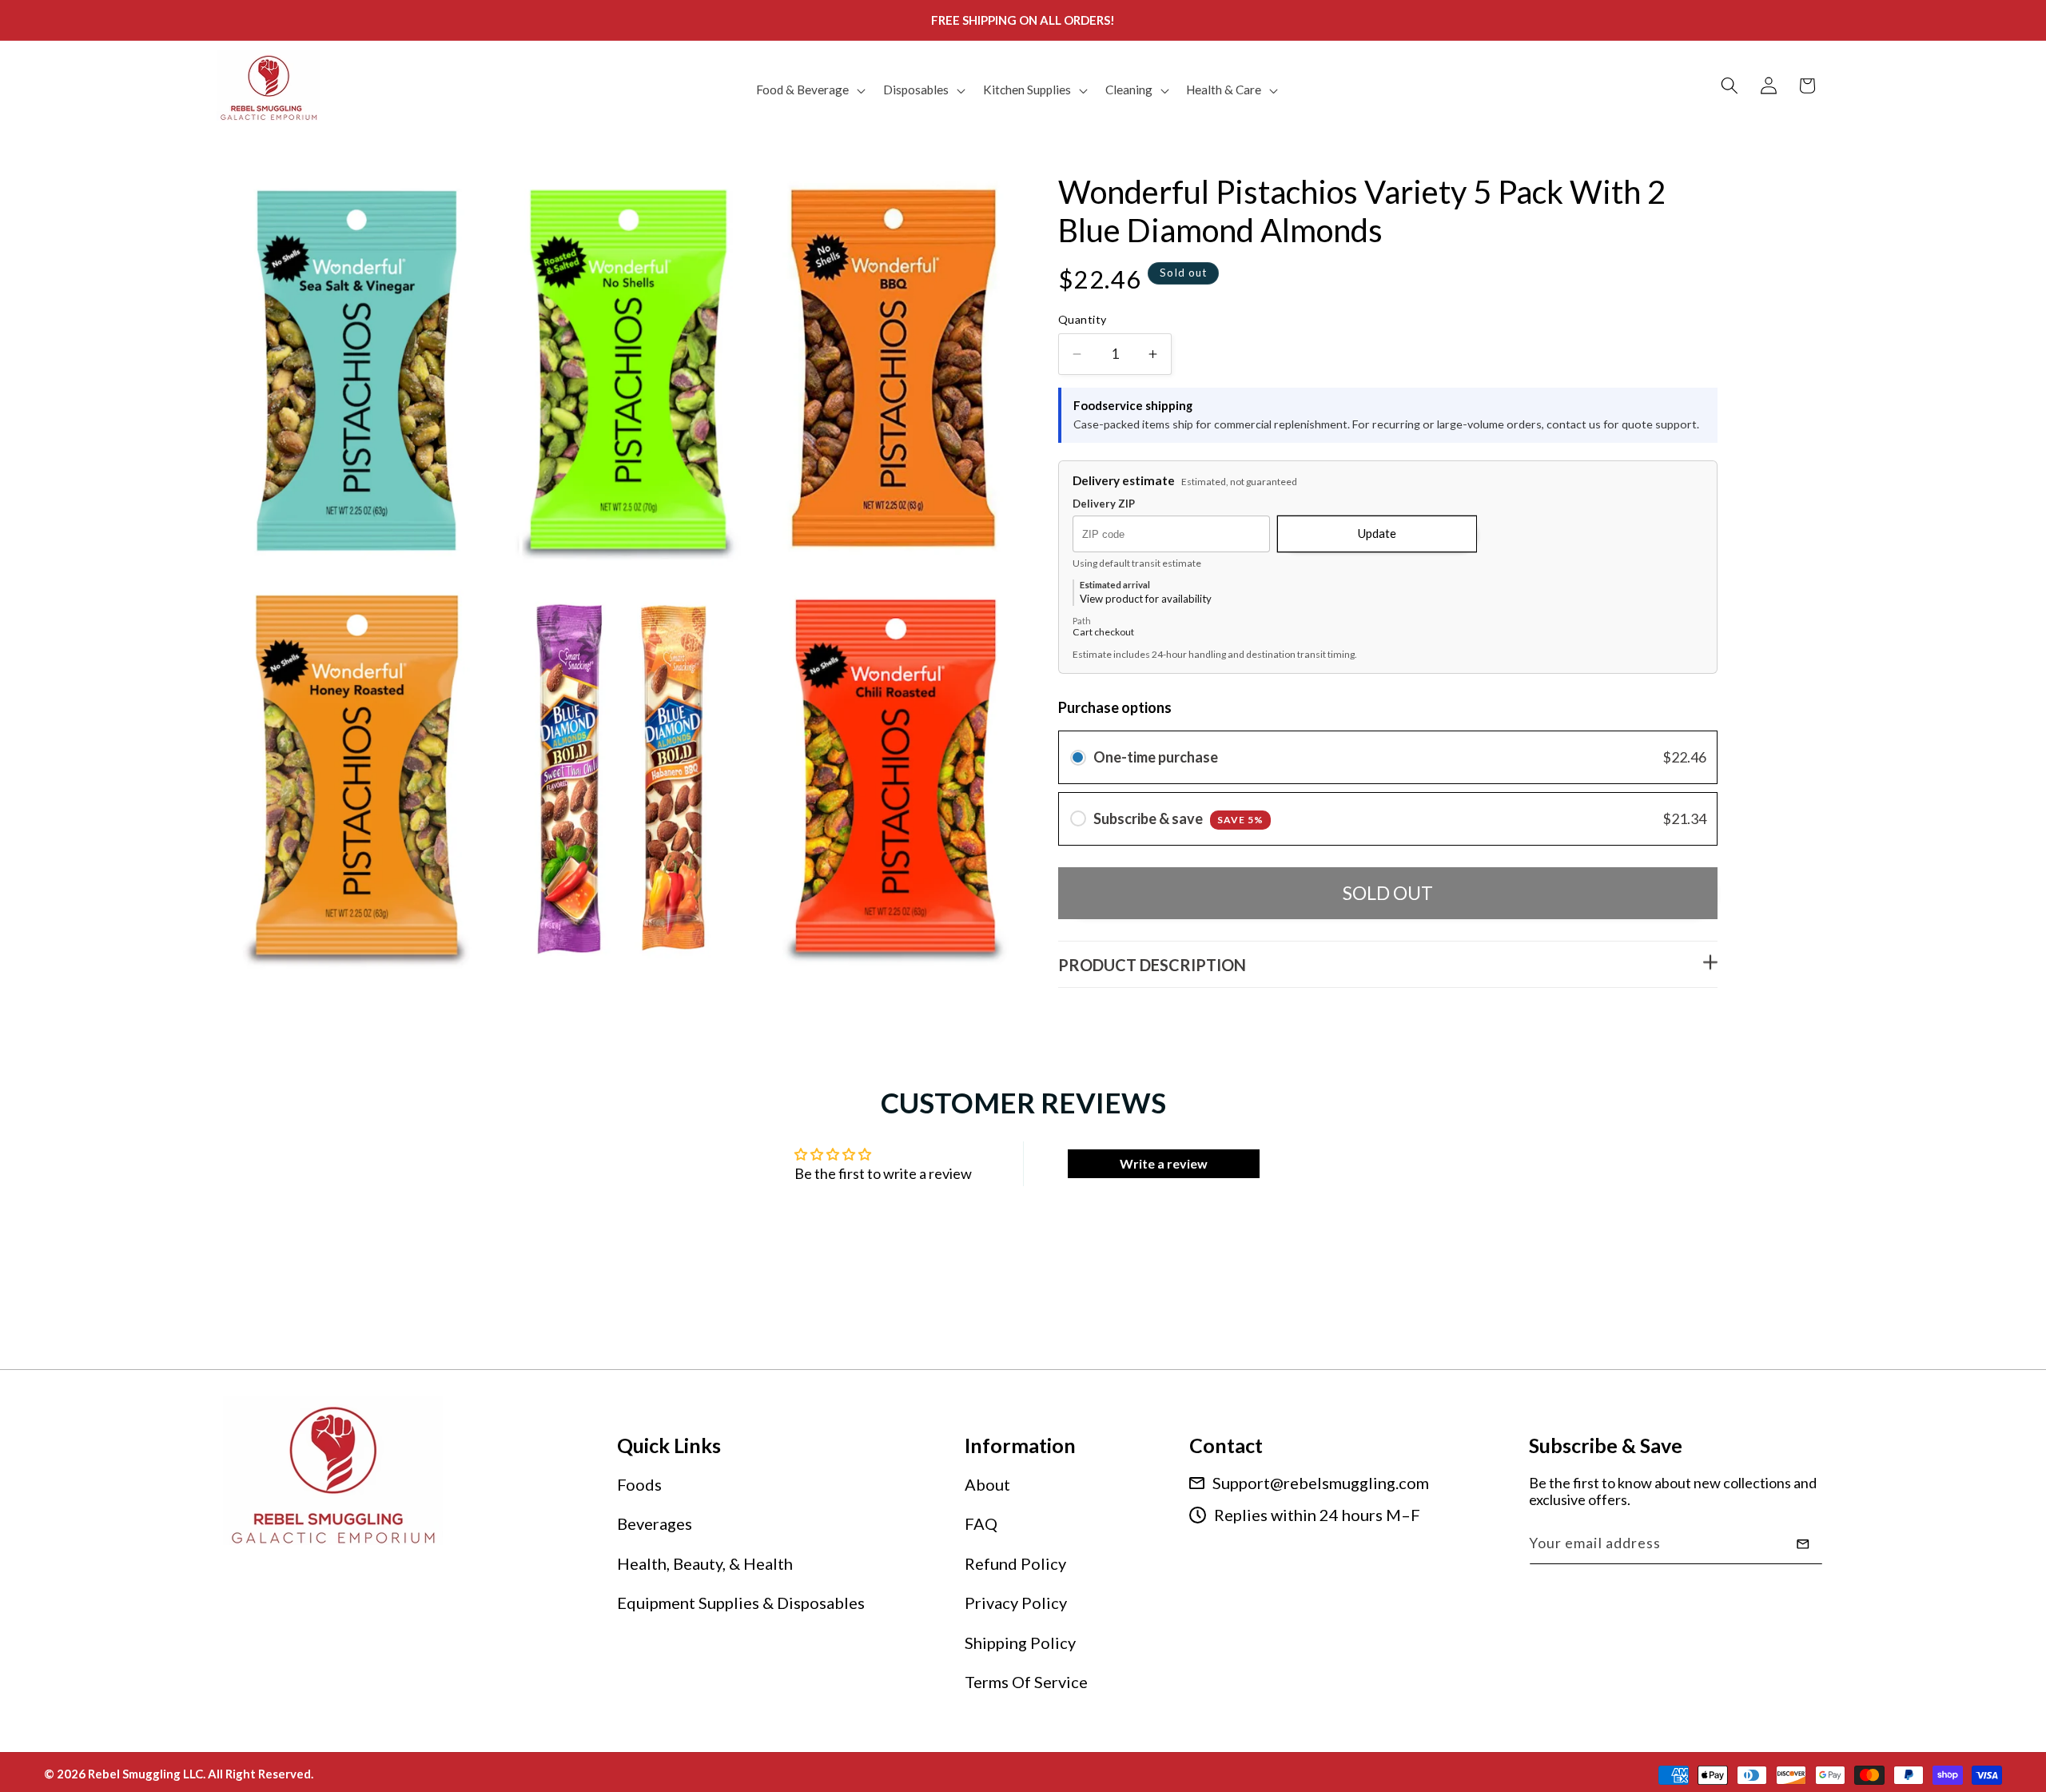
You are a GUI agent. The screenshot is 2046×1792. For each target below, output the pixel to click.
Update (1377, 534)
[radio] (1078, 758)
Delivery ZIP (1104, 505)
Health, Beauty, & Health (705, 1563)
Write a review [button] (1164, 1163)
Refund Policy (1015, 1563)
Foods (639, 1484)
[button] (809, 90)
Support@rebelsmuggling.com (1321, 1483)
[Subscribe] (1803, 1544)
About (987, 1484)
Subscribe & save (1178, 819)
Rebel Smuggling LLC (145, 1773)
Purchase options (1115, 708)
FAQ (981, 1524)
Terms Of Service (1026, 1682)
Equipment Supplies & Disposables (741, 1603)
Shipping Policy (1020, 1643)
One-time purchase (1156, 758)
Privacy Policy (1016, 1603)
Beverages (655, 1524)
